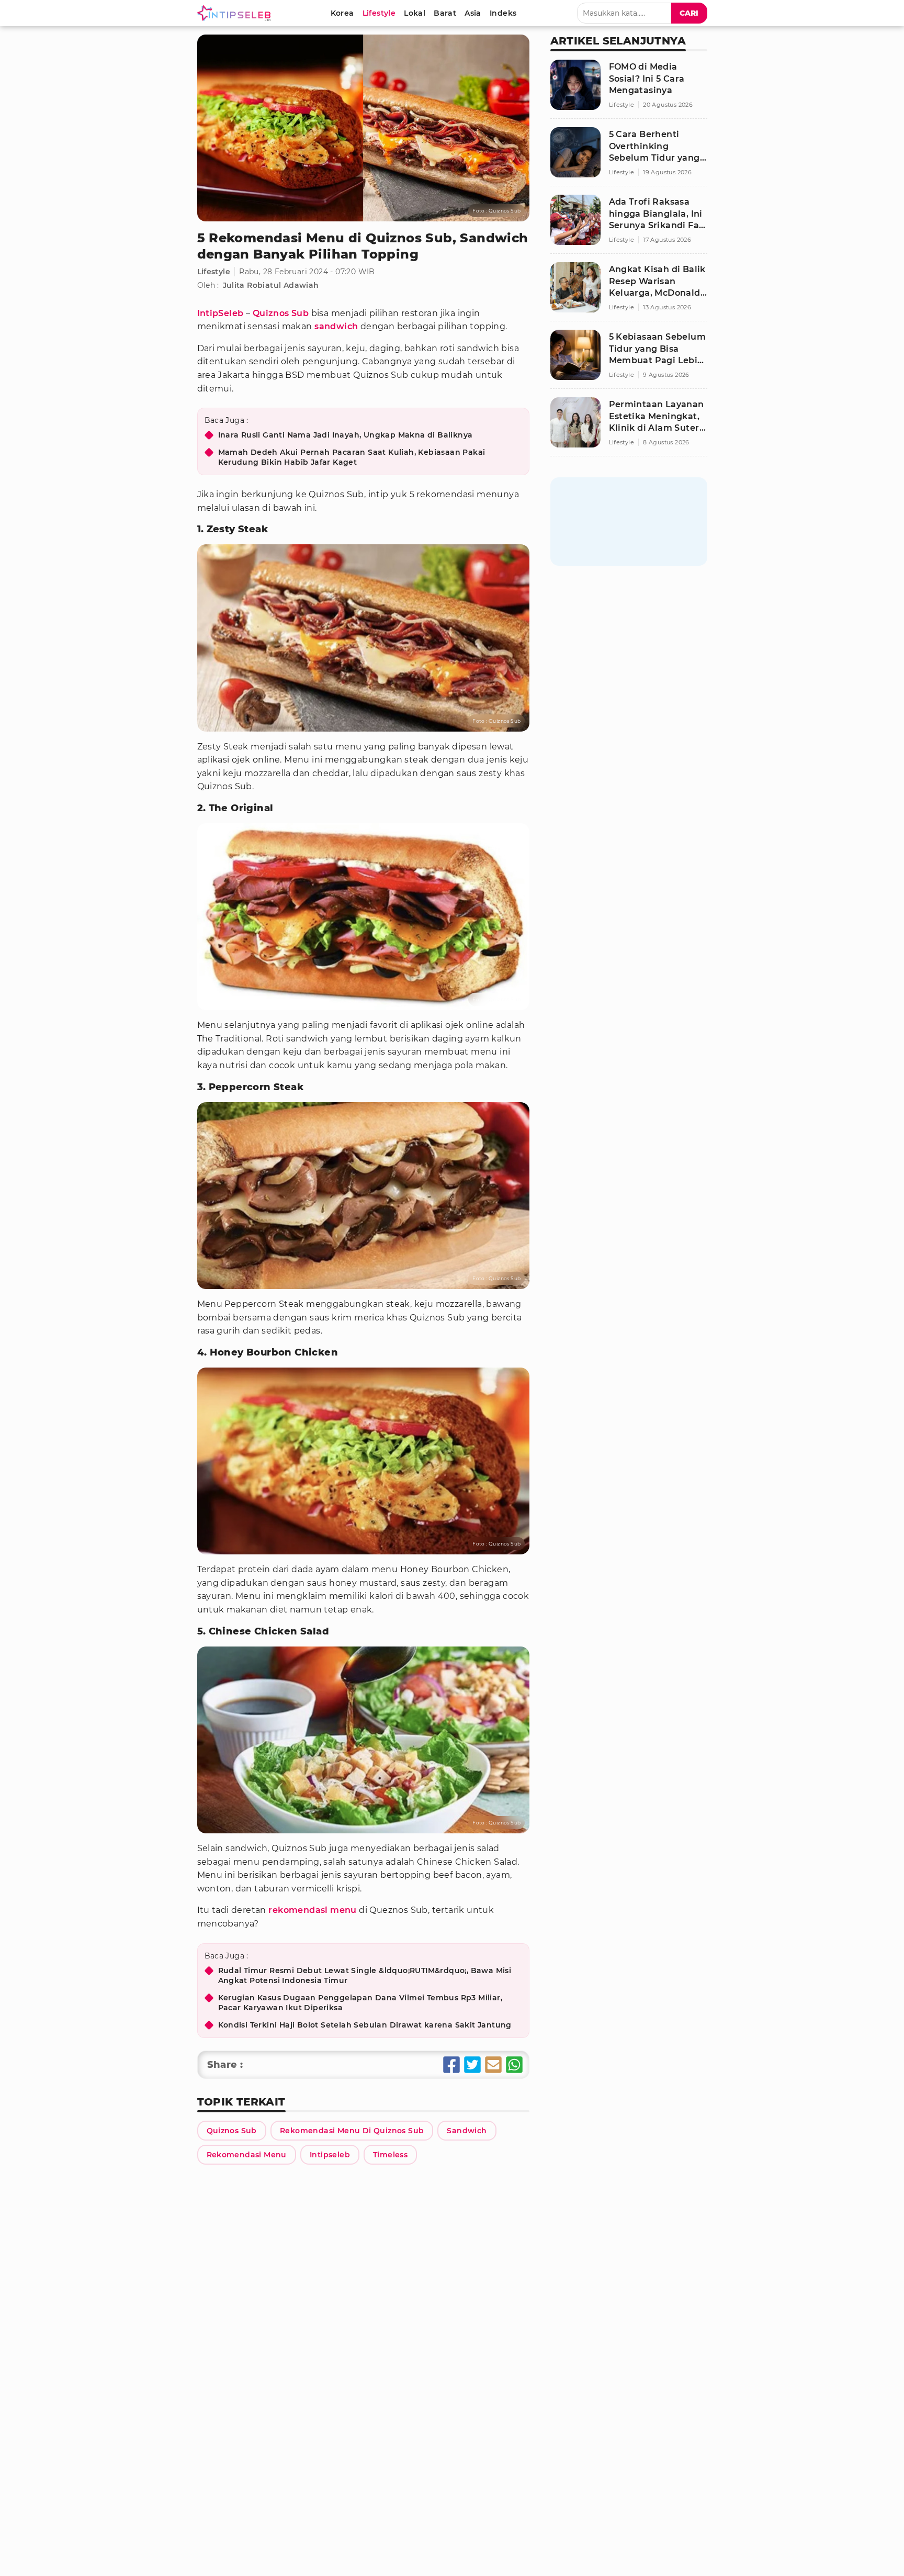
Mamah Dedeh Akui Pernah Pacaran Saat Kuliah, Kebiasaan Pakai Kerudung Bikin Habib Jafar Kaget (352, 457)
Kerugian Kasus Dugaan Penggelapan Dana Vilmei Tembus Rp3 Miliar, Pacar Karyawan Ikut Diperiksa (360, 2003)
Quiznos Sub (281, 313)
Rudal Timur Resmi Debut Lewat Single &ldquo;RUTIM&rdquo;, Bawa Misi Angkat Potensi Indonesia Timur (365, 1976)
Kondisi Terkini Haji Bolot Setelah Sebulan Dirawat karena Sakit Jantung (365, 2025)
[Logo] (236, 13)
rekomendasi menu (312, 1910)
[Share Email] (493, 2065)
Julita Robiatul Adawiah (271, 285)
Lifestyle (214, 272)
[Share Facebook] (451, 2065)
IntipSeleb (221, 313)
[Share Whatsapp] (514, 2065)
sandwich (336, 326)
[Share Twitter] (472, 2065)
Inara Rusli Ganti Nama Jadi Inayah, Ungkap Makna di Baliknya (346, 435)
